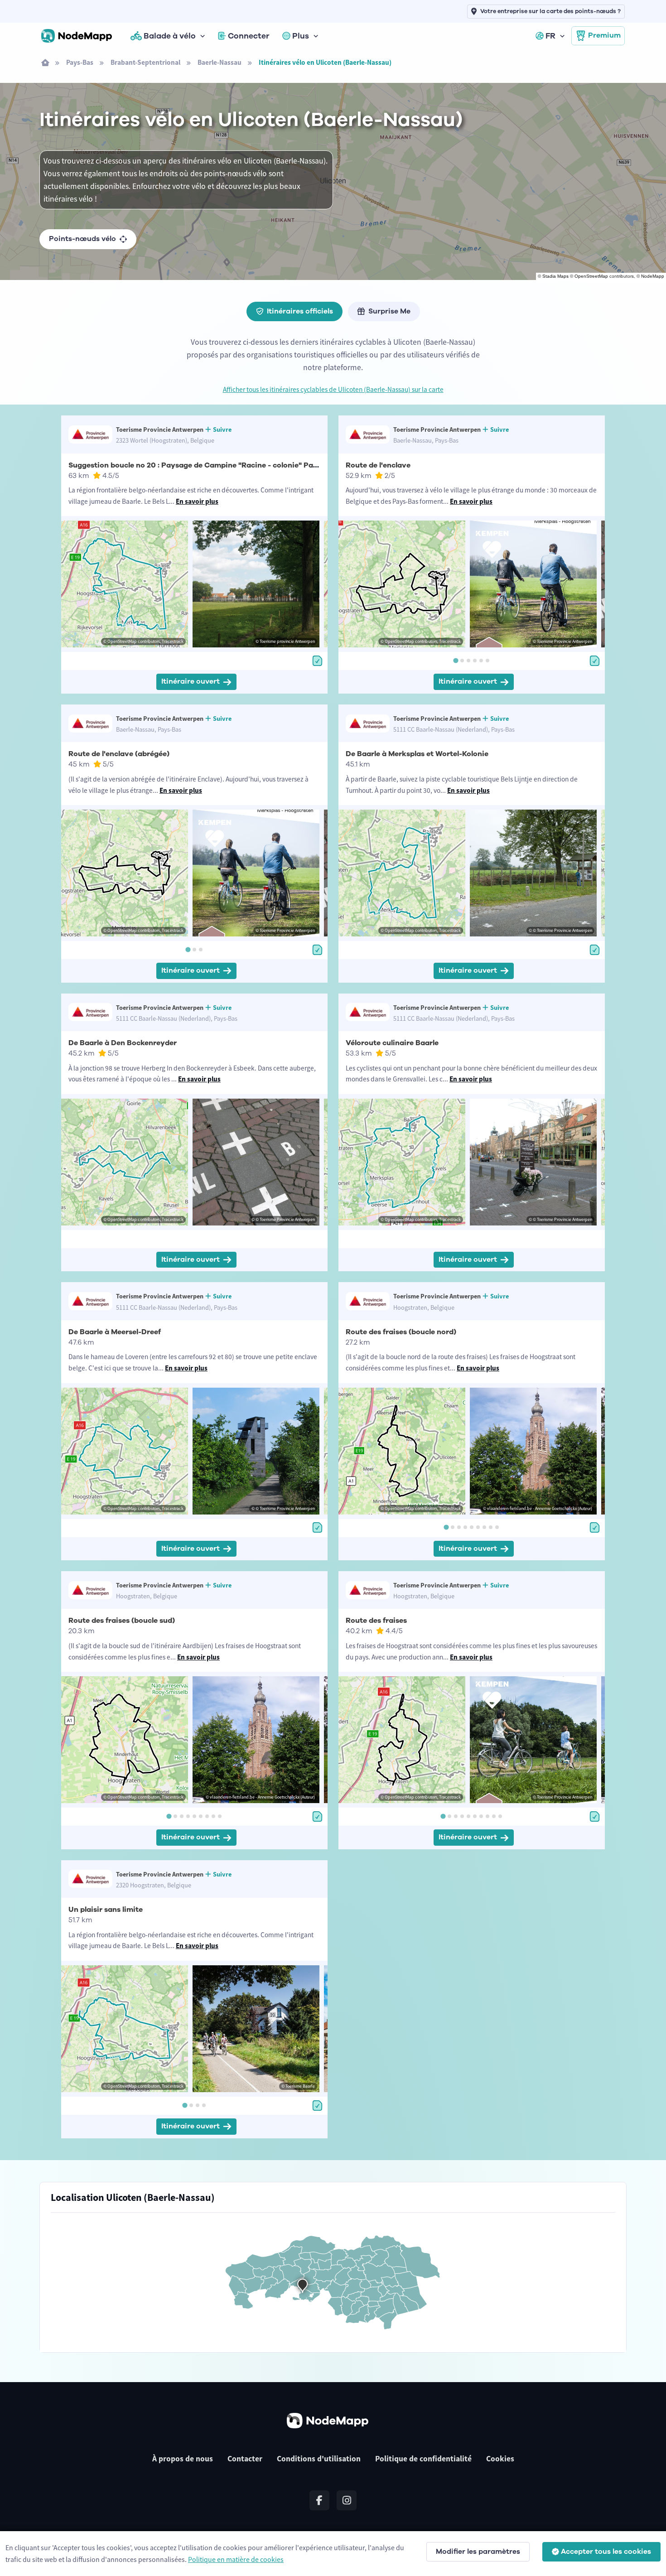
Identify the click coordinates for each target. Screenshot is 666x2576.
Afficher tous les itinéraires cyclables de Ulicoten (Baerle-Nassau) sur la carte (333, 389)
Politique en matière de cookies (236, 2559)
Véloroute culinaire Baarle (392, 1043)
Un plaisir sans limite (106, 1910)
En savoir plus (197, 501)
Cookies (500, 2459)
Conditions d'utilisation (319, 2459)
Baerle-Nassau (220, 62)
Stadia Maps (555, 276)
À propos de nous (183, 2459)
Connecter (249, 36)
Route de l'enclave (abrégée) (119, 754)
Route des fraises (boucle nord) (401, 1332)
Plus (301, 36)
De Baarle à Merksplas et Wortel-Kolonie (417, 754)
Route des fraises (376, 1621)
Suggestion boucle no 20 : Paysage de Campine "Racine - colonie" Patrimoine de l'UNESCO (230, 465)
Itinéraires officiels (300, 311)
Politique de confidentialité (423, 2459)
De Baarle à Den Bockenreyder (123, 1043)
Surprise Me (389, 311)
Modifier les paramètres (478, 2552)
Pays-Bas (80, 62)
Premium (604, 35)
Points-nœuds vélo (82, 239)
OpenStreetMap (591, 276)
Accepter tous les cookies (606, 2552)
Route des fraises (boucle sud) (122, 1621)
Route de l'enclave (378, 465)
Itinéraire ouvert (191, 681)
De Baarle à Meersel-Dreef (115, 1332)
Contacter (245, 2459)
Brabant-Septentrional (145, 62)
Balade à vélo (170, 36)
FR (550, 36)
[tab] (456, 661)
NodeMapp (653, 276)
